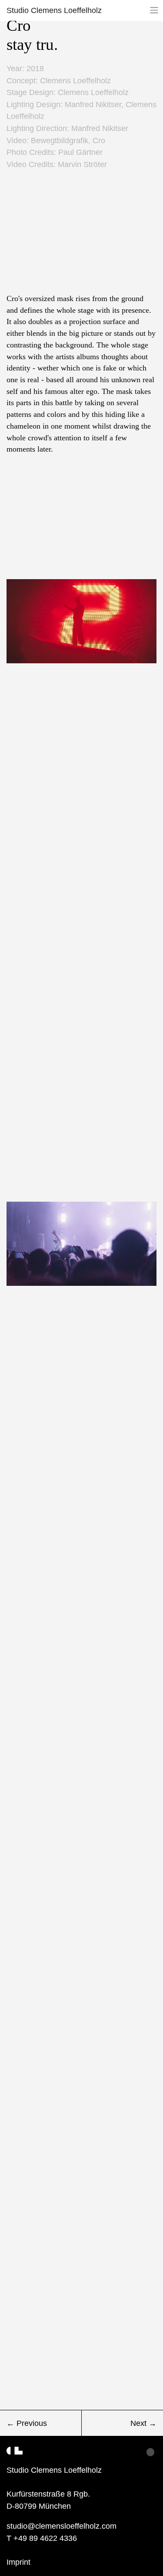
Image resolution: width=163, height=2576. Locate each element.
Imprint (18, 2562)
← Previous (27, 2423)
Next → (143, 2423)
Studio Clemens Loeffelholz (54, 10)
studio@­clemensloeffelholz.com (62, 2526)
